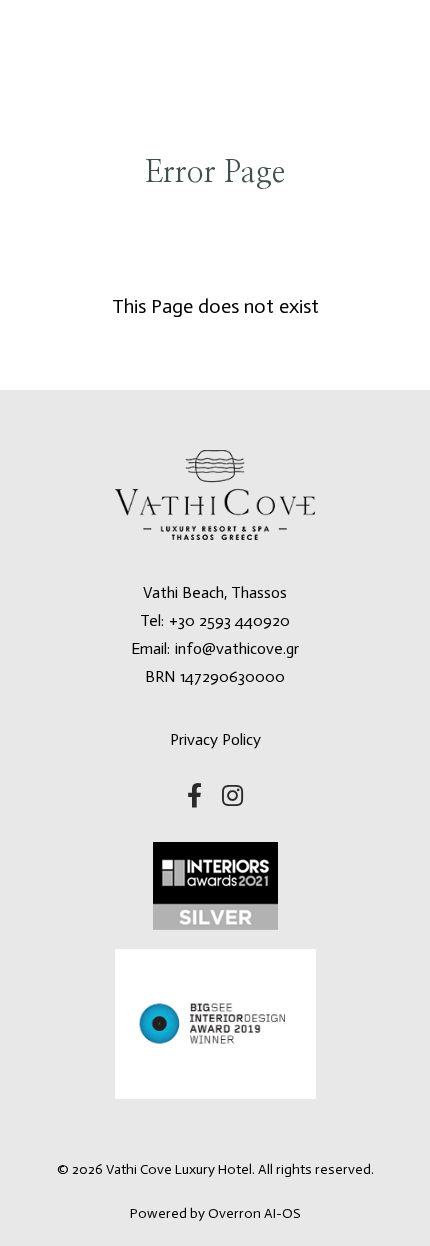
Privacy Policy (215, 739)
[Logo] (131, 47)
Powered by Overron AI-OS (215, 1213)
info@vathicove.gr (237, 648)
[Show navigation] (47, 47)
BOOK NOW (215, 51)
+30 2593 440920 (229, 620)
